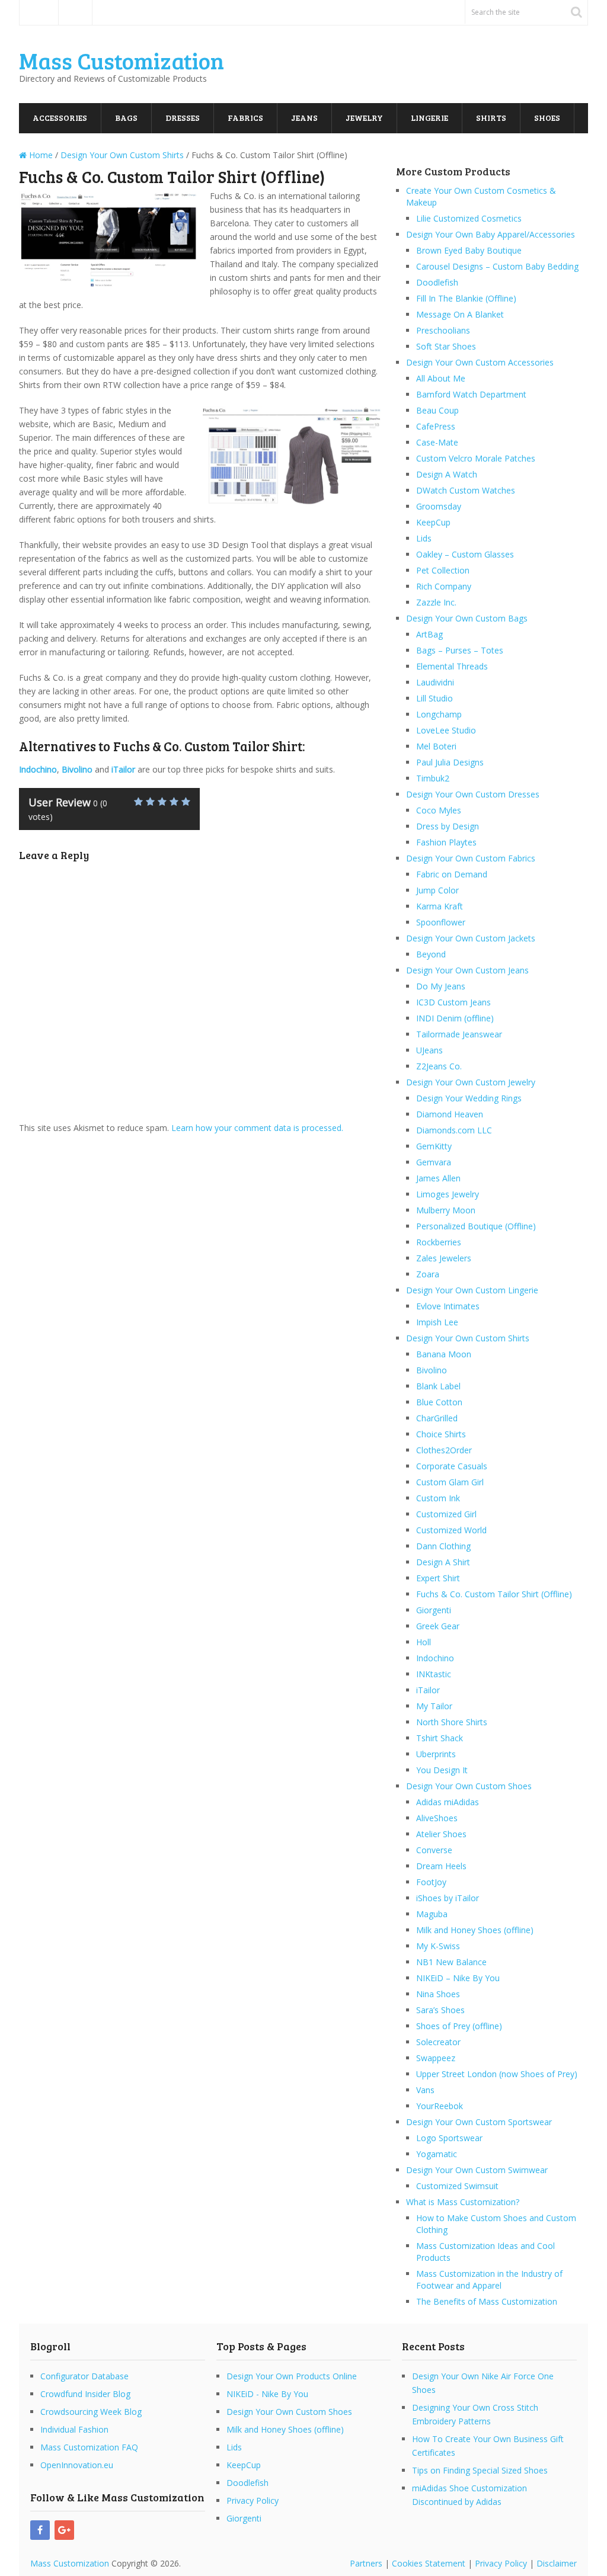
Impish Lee (437, 1322)
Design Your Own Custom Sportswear (479, 2122)
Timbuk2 (433, 778)
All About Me (441, 378)
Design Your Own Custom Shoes (469, 1786)
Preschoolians (443, 330)
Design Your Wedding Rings (469, 1098)
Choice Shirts (441, 1434)
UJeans (429, 1050)
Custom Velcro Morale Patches (476, 458)
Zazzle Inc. (436, 602)
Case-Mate (437, 442)
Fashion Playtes (446, 842)
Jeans (304, 118)
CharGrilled (437, 1418)
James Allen (438, 1178)
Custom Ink (438, 1498)
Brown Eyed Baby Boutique (469, 250)
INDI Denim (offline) (455, 1018)
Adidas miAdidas (448, 1802)
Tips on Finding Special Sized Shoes (480, 2470)
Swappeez (436, 2058)
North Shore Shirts (452, 1722)
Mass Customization (122, 60)
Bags (126, 118)
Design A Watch (447, 474)
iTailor (428, 1690)
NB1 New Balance (451, 1962)
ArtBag (429, 634)
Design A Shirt (443, 1562)
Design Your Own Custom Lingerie (472, 1290)
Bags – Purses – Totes (460, 650)
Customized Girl (446, 1514)
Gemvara (434, 1162)
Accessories (60, 118)
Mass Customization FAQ (89, 2447)
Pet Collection (443, 570)
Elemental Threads (452, 666)
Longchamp (439, 714)
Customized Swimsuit (457, 2186)
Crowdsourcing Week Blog (91, 2412)
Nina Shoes (438, 1994)
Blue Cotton (439, 1402)
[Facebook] (40, 2530)
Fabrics (245, 118)
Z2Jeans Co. (439, 1066)
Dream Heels (441, 1866)
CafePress (436, 426)
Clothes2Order (444, 1450)
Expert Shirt (438, 1578)
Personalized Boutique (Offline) (476, 1226)
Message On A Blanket (460, 314)
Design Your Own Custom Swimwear (477, 2170)
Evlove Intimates (448, 1306)
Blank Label (438, 1386)
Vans (425, 2090)
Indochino (435, 1658)
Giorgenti (434, 1610)
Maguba (432, 1914)
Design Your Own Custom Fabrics (471, 858)
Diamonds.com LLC (454, 1130)
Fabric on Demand (452, 874)
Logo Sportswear (449, 2138)
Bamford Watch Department (471, 394)
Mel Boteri (436, 746)
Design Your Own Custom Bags (467, 618)
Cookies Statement (429, 2563)
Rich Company (444, 586)
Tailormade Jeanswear (459, 1034)
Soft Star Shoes (446, 346)
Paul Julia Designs (450, 762)
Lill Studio (435, 698)
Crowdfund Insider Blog (85, 2394)
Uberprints (436, 1754)
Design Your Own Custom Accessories (480, 362)
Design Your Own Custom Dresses (473, 794)
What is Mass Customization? (463, 2202)
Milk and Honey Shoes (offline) (475, 1930)
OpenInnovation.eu (77, 2465)
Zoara (428, 1274)
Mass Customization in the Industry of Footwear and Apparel (489, 2279)
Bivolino (432, 1370)
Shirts (491, 118)
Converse (434, 1850)
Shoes (547, 118)
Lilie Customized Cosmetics (469, 218)
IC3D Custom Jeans (453, 1002)
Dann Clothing (443, 1546)
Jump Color (437, 890)
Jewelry (364, 118)
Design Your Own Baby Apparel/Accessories (491, 234)
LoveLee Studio (446, 730)
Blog (75, 12)
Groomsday (439, 506)
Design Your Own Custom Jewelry (471, 1082)
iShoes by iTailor (448, 1898)
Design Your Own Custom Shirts (468, 1338)
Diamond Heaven (450, 1114)
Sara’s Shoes (440, 2010)
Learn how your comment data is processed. (257, 1128)
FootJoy (431, 1882)
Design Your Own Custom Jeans (467, 970)
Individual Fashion (74, 2429)
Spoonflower (441, 922)
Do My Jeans (441, 986)
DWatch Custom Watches (466, 490)
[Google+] (64, 2530)
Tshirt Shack (440, 1738)
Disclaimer (557, 2563)
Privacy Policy (253, 2500)
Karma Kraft (440, 906)
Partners (366, 2563)
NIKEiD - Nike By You (267, 2394)
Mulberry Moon (446, 1210)
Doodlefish (437, 282)
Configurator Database (84, 2376)
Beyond (431, 954)
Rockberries (439, 1242)
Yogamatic (437, 2154)
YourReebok (440, 2106)
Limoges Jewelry (448, 1194)
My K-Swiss (438, 1946)
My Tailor (434, 1706)
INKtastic (434, 1674)
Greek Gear (438, 1626)
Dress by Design (448, 826)
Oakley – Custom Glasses (465, 554)
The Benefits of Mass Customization (487, 2301)
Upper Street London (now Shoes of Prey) (497, 2074)
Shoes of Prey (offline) (459, 2026)
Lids (424, 538)
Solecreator (438, 2042)
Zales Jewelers (444, 1258)
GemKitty (434, 1146)
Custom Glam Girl (450, 1482)
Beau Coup (437, 410)
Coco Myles (439, 810)
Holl (424, 1642)
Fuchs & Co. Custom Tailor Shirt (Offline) (494, 1594)
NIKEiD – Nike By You (458, 1978)
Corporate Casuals (452, 1466)
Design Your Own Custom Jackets (471, 938)
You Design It (442, 1770)
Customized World (451, 1530)
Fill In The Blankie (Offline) (466, 298)
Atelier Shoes (441, 1834)
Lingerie (429, 118)
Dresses (183, 118)
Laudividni (435, 682)
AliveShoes (437, 1818)
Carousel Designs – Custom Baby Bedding (497, 266)
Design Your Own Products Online (292, 2376)
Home (39, 12)
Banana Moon (444, 1354)
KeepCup (433, 522)
